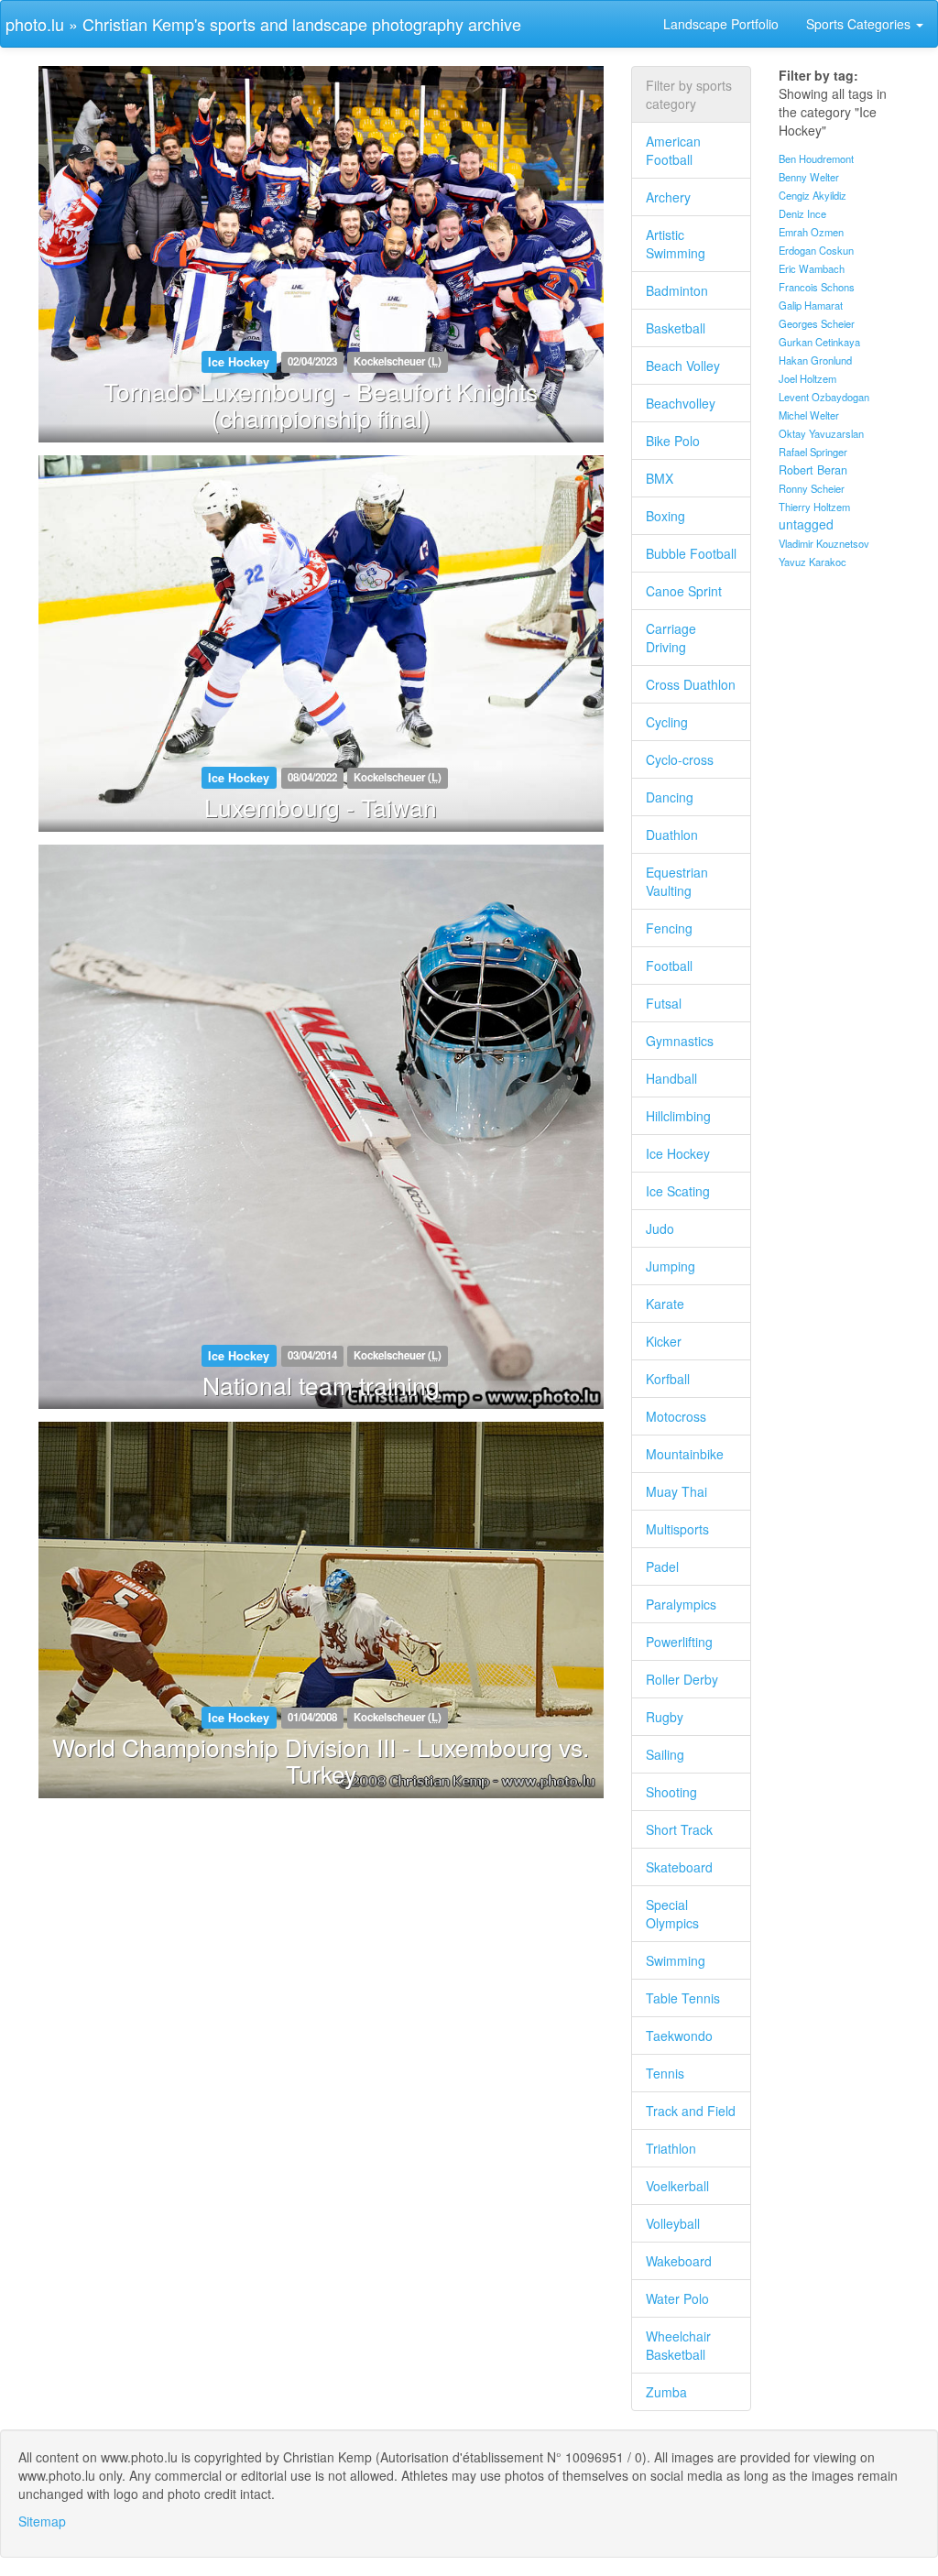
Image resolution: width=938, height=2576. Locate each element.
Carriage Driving (671, 638)
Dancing (670, 797)
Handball (671, 1078)
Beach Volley (683, 366)
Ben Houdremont (816, 158)
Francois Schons (817, 287)
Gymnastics (680, 1041)
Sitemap (42, 2521)
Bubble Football (691, 553)
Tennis (665, 2073)
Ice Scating (678, 1191)
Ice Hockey (678, 1153)
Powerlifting (679, 1642)
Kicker (664, 1341)
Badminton (677, 290)
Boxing (665, 516)
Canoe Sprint (684, 591)
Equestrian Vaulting (677, 881)
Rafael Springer (813, 452)
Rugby (665, 1717)
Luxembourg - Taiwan (321, 807)
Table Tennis (683, 1998)
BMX (660, 478)
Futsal (664, 1003)
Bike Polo (673, 441)
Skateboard (679, 1867)
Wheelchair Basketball (678, 2345)
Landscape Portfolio (721, 24)
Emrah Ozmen (811, 232)
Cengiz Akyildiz (813, 195)
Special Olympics (672, 1914)
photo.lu (35, 24)
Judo (660, 1228)
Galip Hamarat (811, 305)
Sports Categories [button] (860, 24)
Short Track (679, 1829)
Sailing (665, 1754)
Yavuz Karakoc (813, 562)
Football (669, 966)
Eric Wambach (812, 268)
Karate (665, 1304)
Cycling (667, 722)
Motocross (676, 1416)
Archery (668, 197)
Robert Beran (813, 470)
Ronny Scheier (812, 488)
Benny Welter (809, 177)
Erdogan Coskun (816, 250)
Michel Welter (809, 415)
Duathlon (672, 835)
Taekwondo (679, 2036)
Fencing (669, 928)
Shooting (671, 1792)
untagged (806, 524)
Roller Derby (682, 1679)
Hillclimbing (678, 1116)
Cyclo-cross (680, 759)
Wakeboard (679, 2261)
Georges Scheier (817, 323)
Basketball (676, 328)
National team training (321, 1385)
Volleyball (673, 2223)
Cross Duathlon (691, 684)
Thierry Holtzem (814, 507)
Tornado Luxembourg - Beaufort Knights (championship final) (321, 404)
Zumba (666, 2392)
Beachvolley (681, 403)
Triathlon (671, 2148)
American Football (673, 150)
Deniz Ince (802, 213)
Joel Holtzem (807, 378)
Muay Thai (676, 1491)
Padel (662, 1566)
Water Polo (677, 2298)
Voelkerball (677, 2186)
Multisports (677, 1529)
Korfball (668, 1379)
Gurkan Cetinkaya (819, 342)
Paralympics (681, 1604)
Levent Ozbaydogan (824, 397)
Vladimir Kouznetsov (824, 543)
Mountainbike (685, 1454)
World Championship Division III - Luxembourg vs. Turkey (321, 1760)
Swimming (676, 1960)
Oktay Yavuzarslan (821, 433)
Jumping (671, 1266)
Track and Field (691, 2111)
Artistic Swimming (676, 244)
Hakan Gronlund (815, 360)
